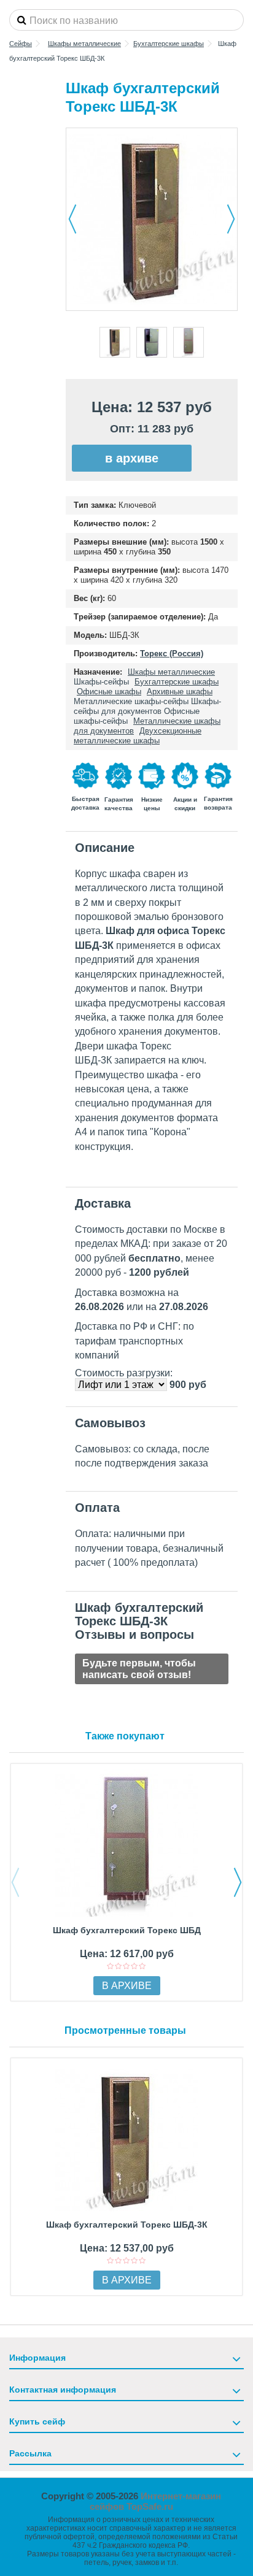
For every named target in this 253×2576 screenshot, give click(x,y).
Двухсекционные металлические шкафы (138, 736)
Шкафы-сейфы (101, 682)
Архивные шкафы (180, 692)
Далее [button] (231, 219)
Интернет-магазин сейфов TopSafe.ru (156, 2501)
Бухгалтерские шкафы (177, 682)
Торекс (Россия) (172, 654)
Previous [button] (15, 1882)
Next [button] (238, 1882)
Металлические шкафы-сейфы (131, 701)
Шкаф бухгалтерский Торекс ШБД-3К (127, 2225)
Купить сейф (37, 2421)
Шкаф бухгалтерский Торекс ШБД (127, 1930)
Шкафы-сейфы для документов (147, 706)
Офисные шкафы (109, 692)
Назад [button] (72, 219)
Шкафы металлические (171, 672)
